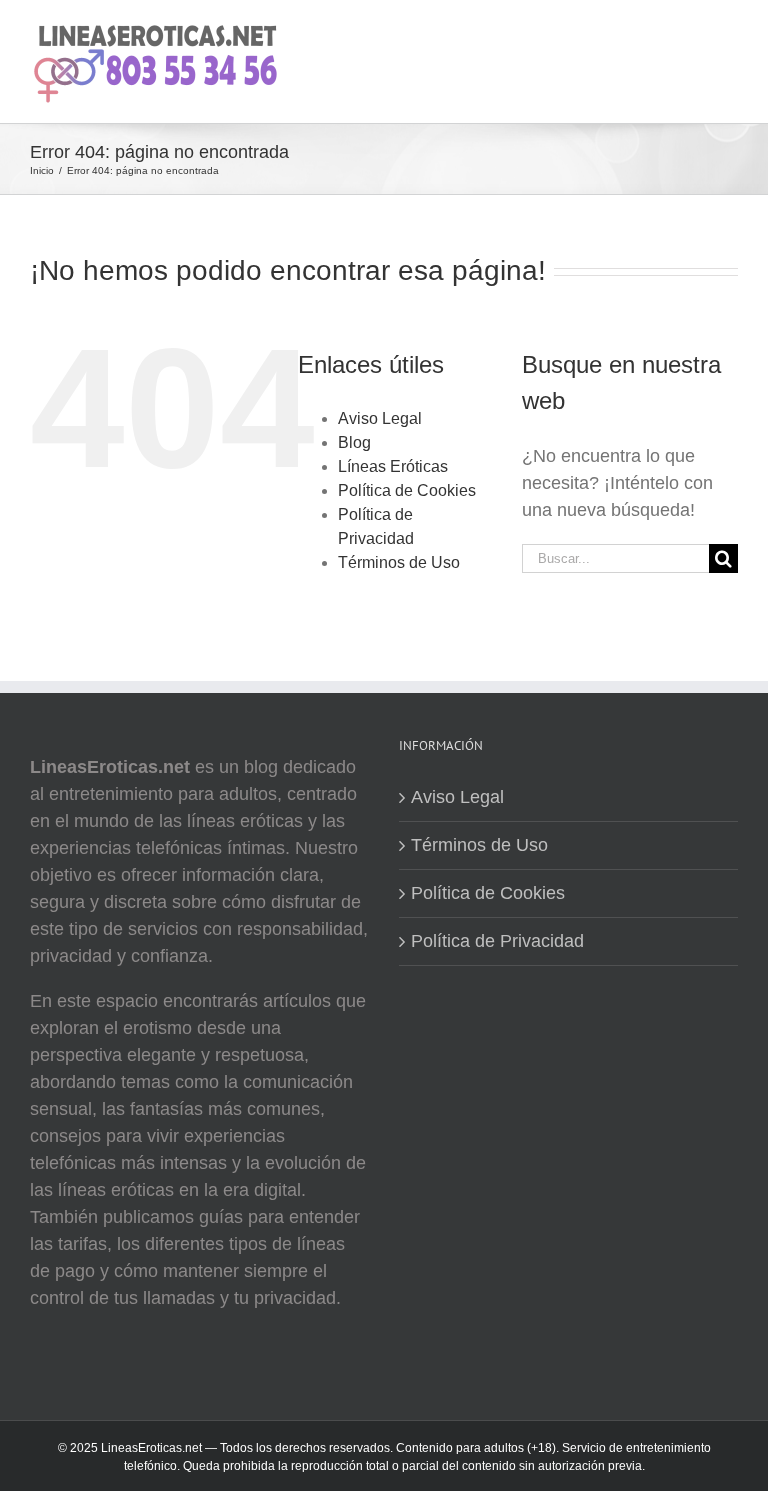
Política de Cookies (407, 490)
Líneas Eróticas (393, 466)
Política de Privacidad (497, 941)
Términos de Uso (399, 562)
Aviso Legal (380, 418)
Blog (354, 442)
